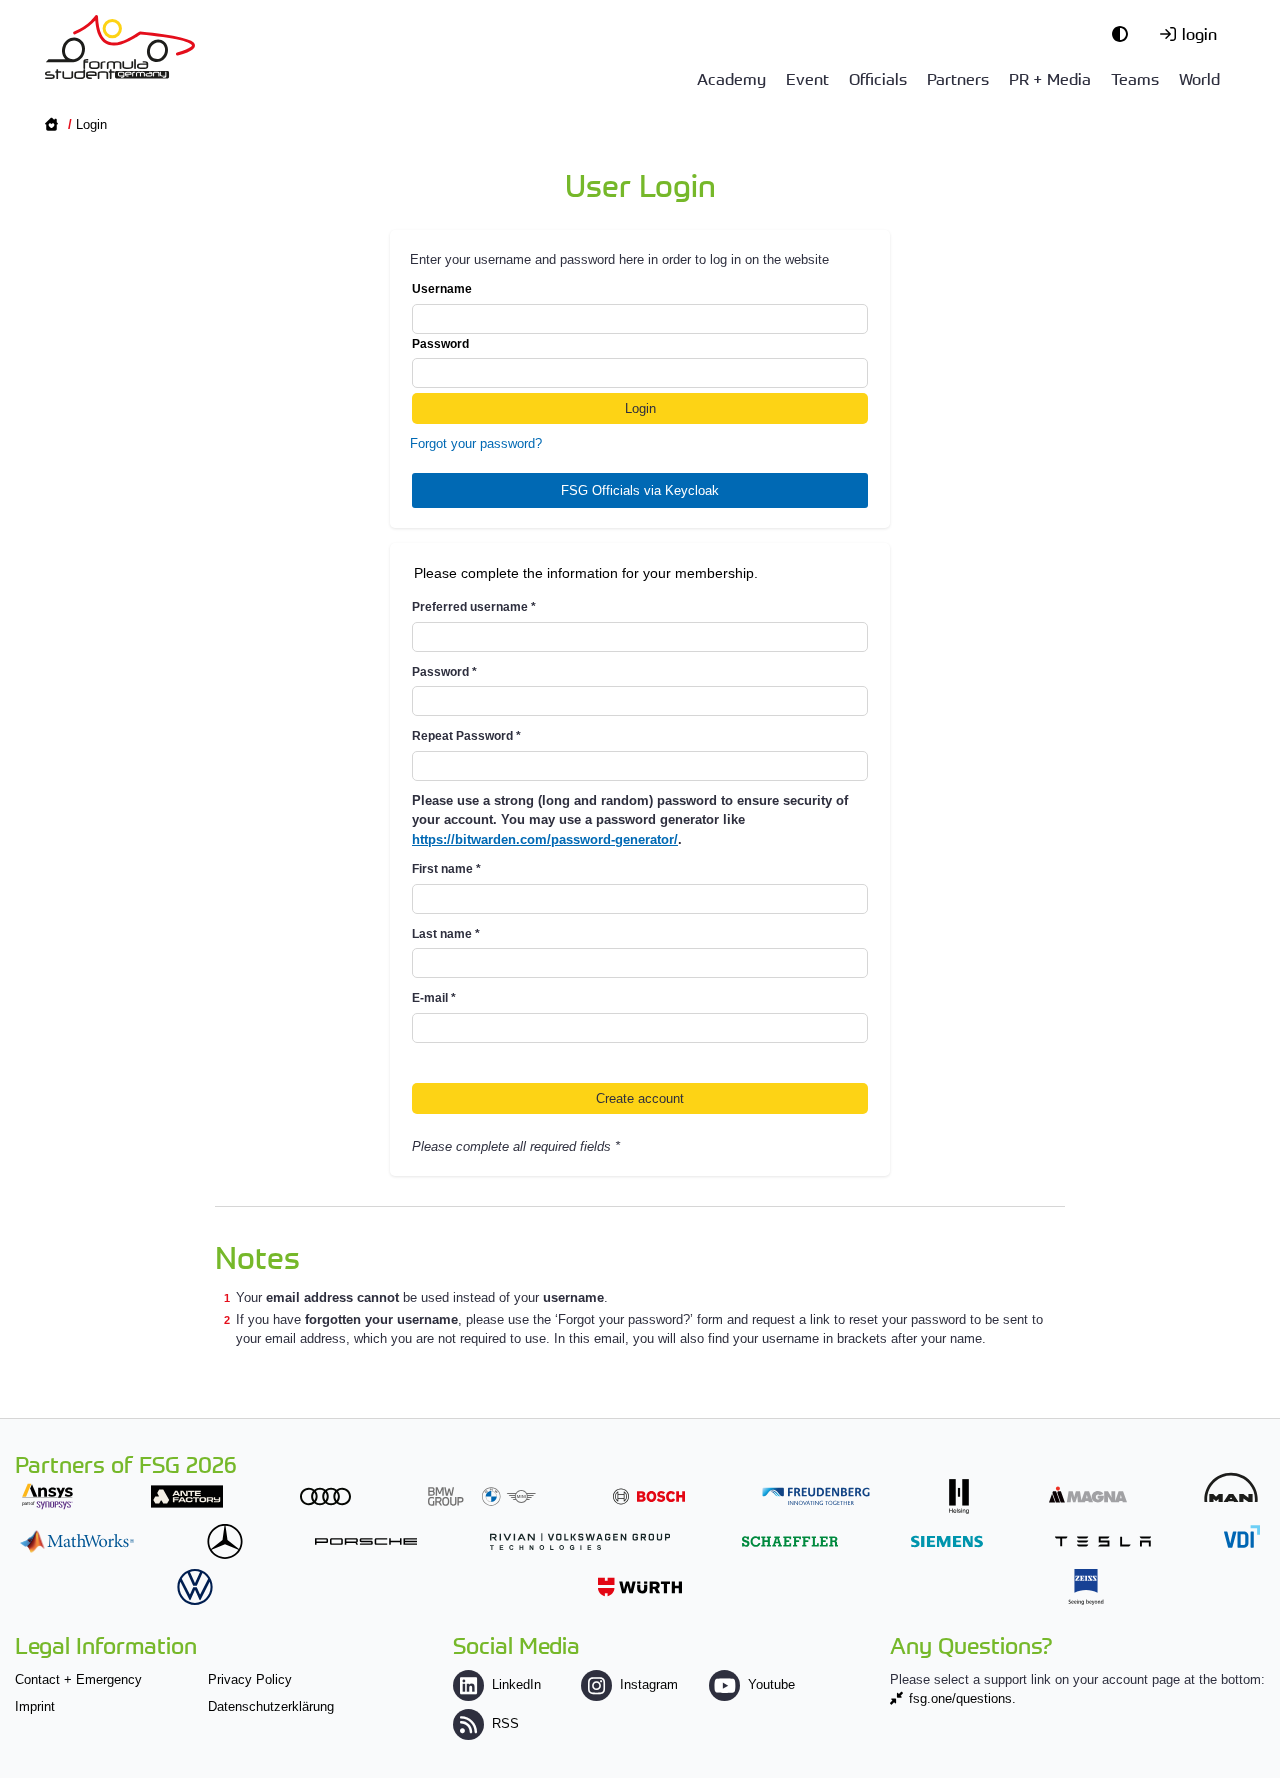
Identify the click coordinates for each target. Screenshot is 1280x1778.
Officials (878, 78)
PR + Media (1050, 78)
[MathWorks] (77, 1541)
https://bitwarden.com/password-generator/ (545, 839)
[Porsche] (366, 1541)
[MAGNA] (1088, 1494)
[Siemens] (947, 1541)
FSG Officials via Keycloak (640, 490)
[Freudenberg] (816, 1496)
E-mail (434, 998)
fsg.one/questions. (962, 1698)
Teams (1135, 78)
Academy (731, 78)
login (1199, 33)
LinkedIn (516, 1684)
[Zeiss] (1086, 1586)
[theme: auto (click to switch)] (1125, 33)
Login (91, 124)
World (1199, 78)
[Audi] (325, 1496)
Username (442, 289)
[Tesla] (1103, 1541)
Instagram (649, 1684)
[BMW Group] (482, 1496)
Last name (446, 934)
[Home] (120, 47)
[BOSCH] (649, 1496)
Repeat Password (466, 736)
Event (807, 78)
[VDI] (1242, 1536)
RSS (505, 1723)
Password (440, 344)
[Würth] (640, 1586)
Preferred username (474, 607)
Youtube (771, 1684)
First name (446, 869)
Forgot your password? (476, 443)
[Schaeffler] (790, 1541)
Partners (958, 78)
